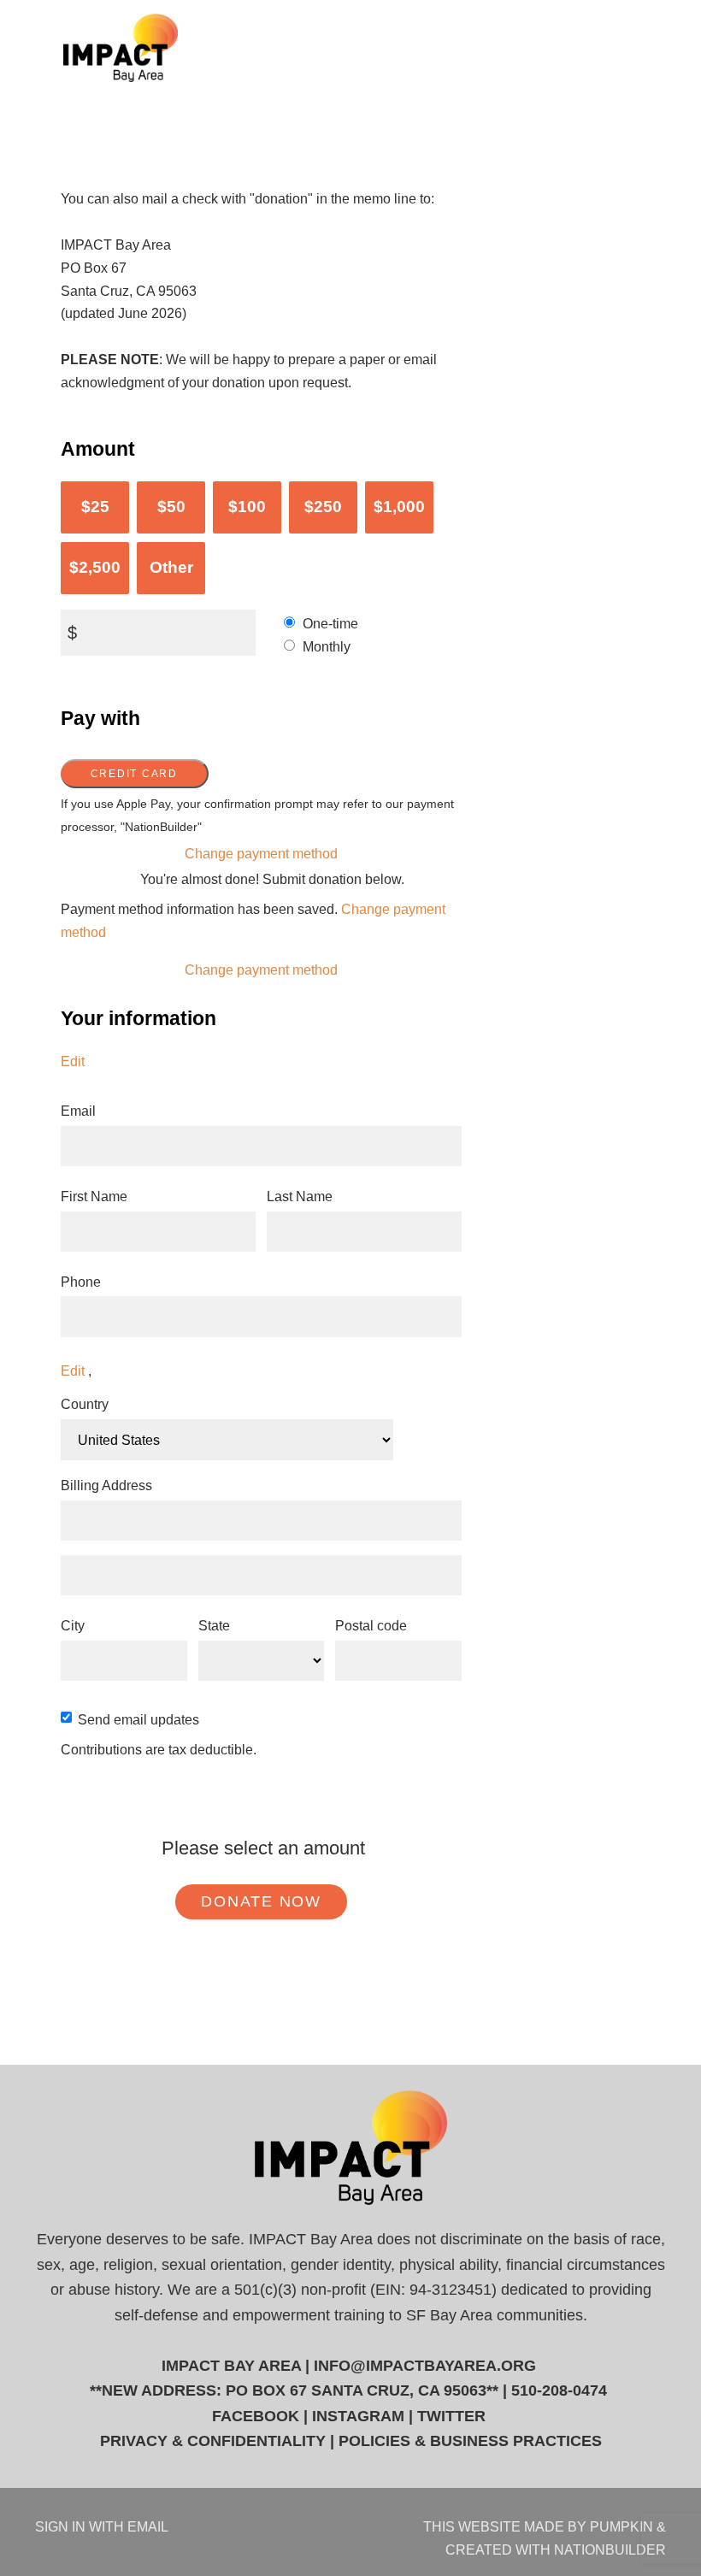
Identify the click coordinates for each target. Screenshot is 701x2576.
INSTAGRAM (358, 2416)
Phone (81, 1282)
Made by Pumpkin (589, 2526)
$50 (171, 507)
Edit (73, 1061)
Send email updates (138, 1719)
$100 (247, 507)
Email (78, 1111)
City (73, 1625)
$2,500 (95, 567)
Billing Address (106, 1485)
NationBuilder (610, 2549)
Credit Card (134, 774)
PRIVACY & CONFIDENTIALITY (213, 2441)
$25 (95, 507)
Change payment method (261, 853)
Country (85, 1404)
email (148, 2526)
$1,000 (399, 507)
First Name (94, 1196)
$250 (323, 507)
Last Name (300, 1196)
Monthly (327, 646)
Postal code (371, 1625)
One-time (330, 623)
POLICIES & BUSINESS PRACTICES (470, 2441)
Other (171, 567)
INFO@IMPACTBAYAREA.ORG (425, 2366)
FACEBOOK (256, 2416)
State (214, 1625)
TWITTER (451, 2416)
